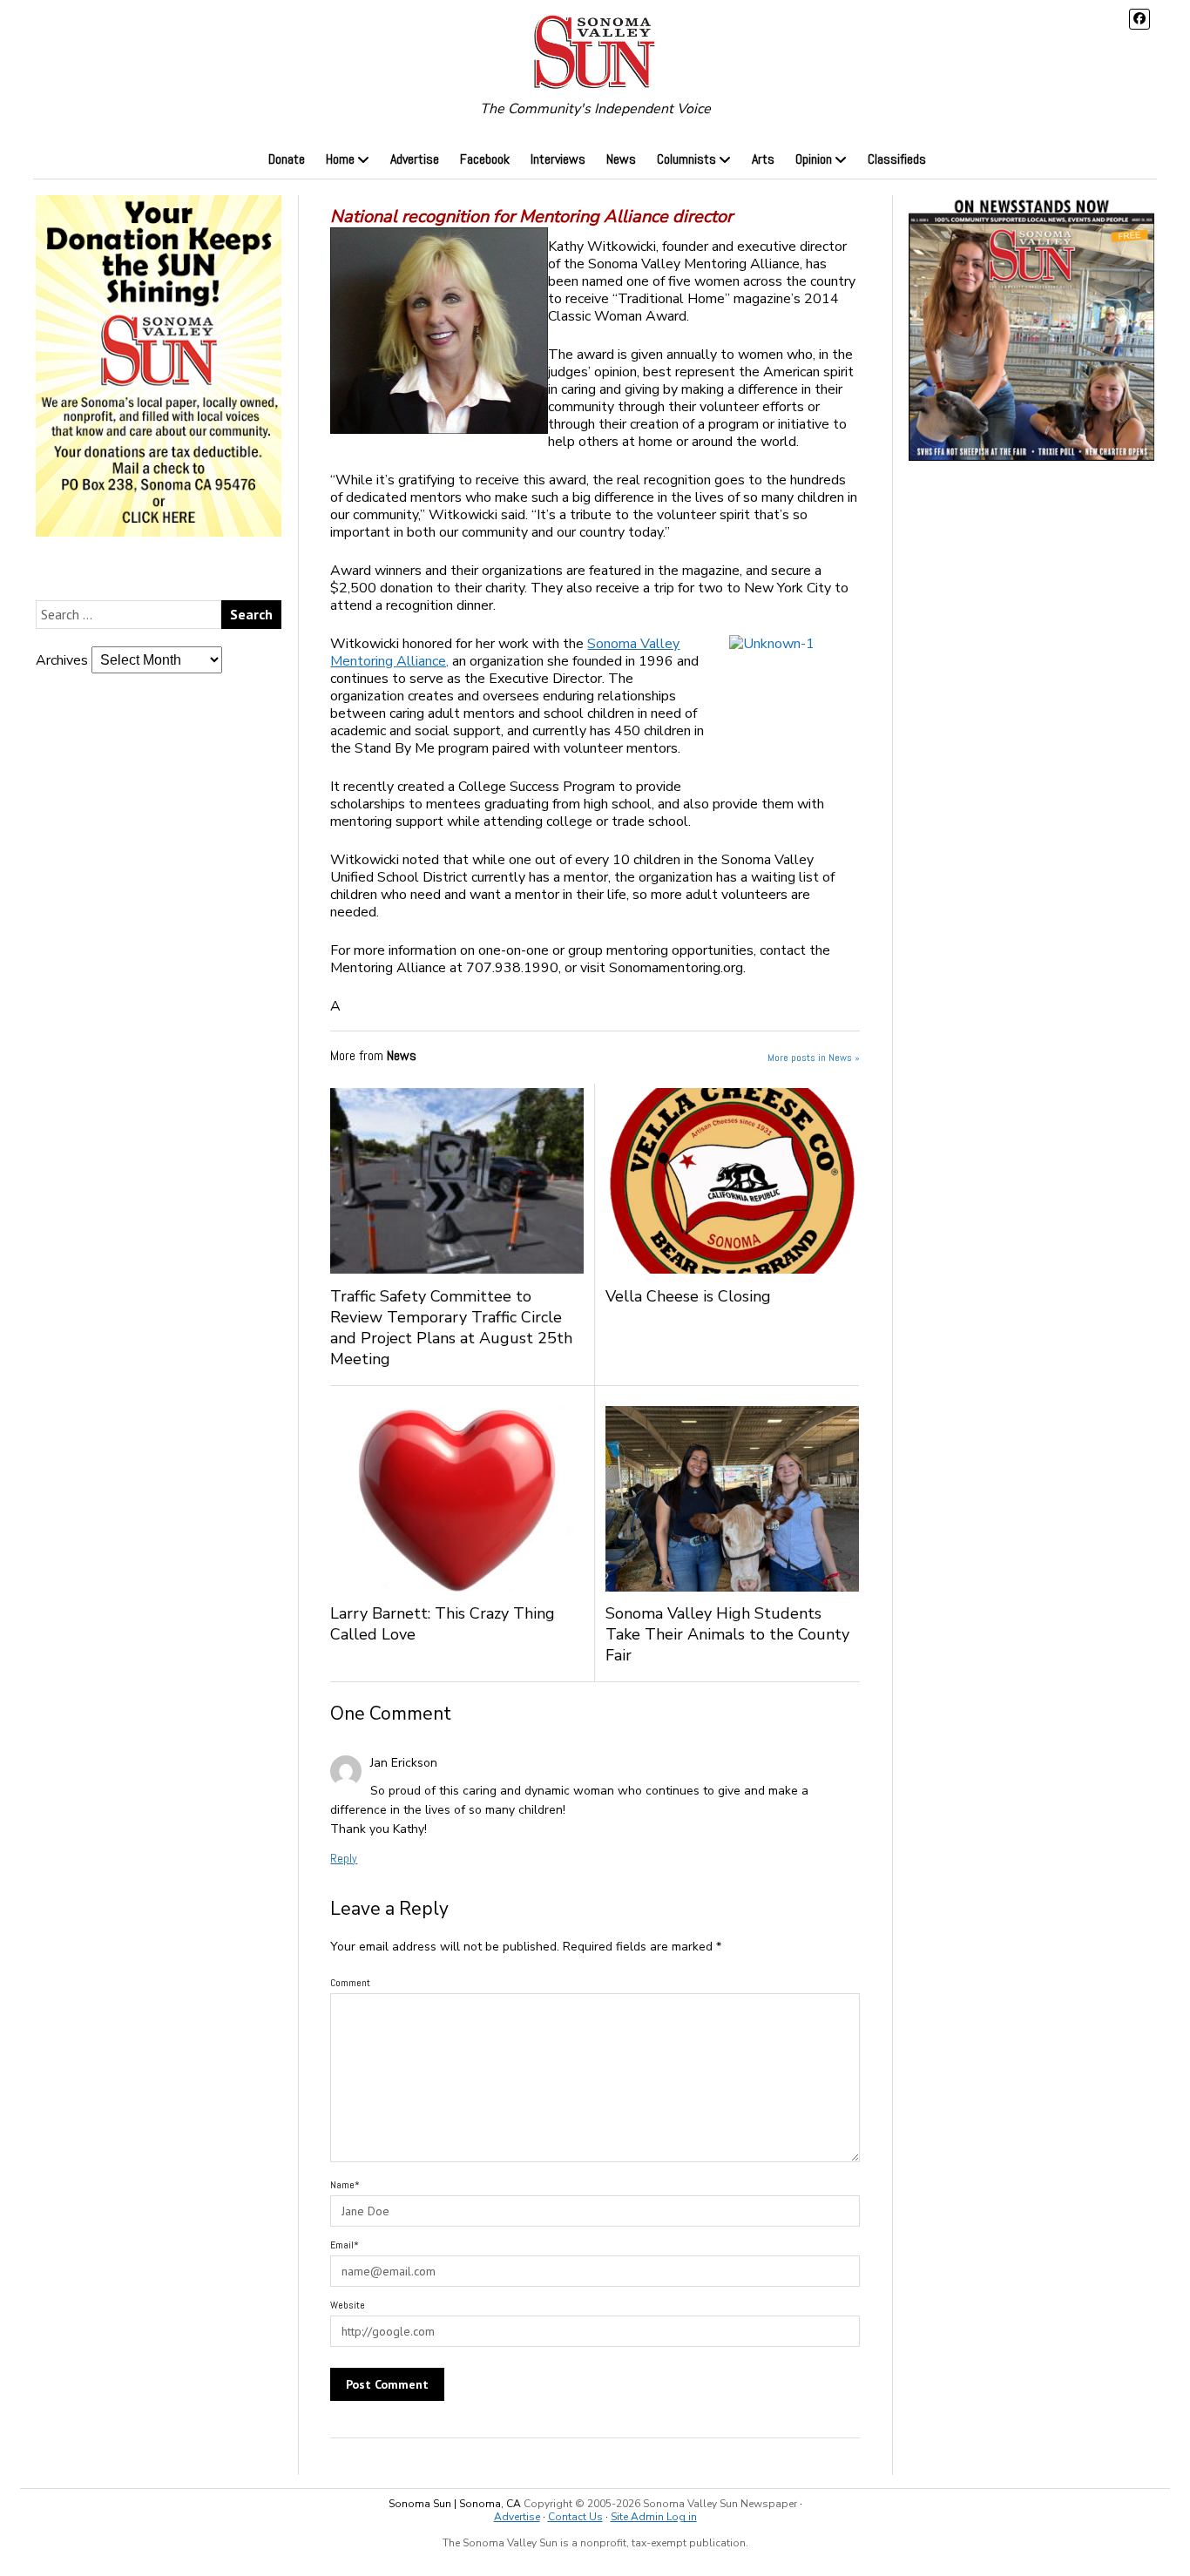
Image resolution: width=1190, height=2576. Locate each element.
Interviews (558, 159)
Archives (62, 660)
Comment (350, 1983)
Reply (344, 1858)
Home (340, 159)
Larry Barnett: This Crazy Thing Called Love (443, 1624)
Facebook (485, 159)
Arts (763, 159)
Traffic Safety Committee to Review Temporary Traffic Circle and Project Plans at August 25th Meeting (451, 1328)
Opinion (814, 159)
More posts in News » (814, 1058)
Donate (287, 159)
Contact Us (575, 2517)
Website (348, 2305)
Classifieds (897, 159)
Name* (345, 2185)
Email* (345, 2245)
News (621, 159)
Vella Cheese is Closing (701, 1296)
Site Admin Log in (654, 2517)
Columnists (686, 159)
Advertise (415, 159)
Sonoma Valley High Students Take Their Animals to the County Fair (727, 1634)
